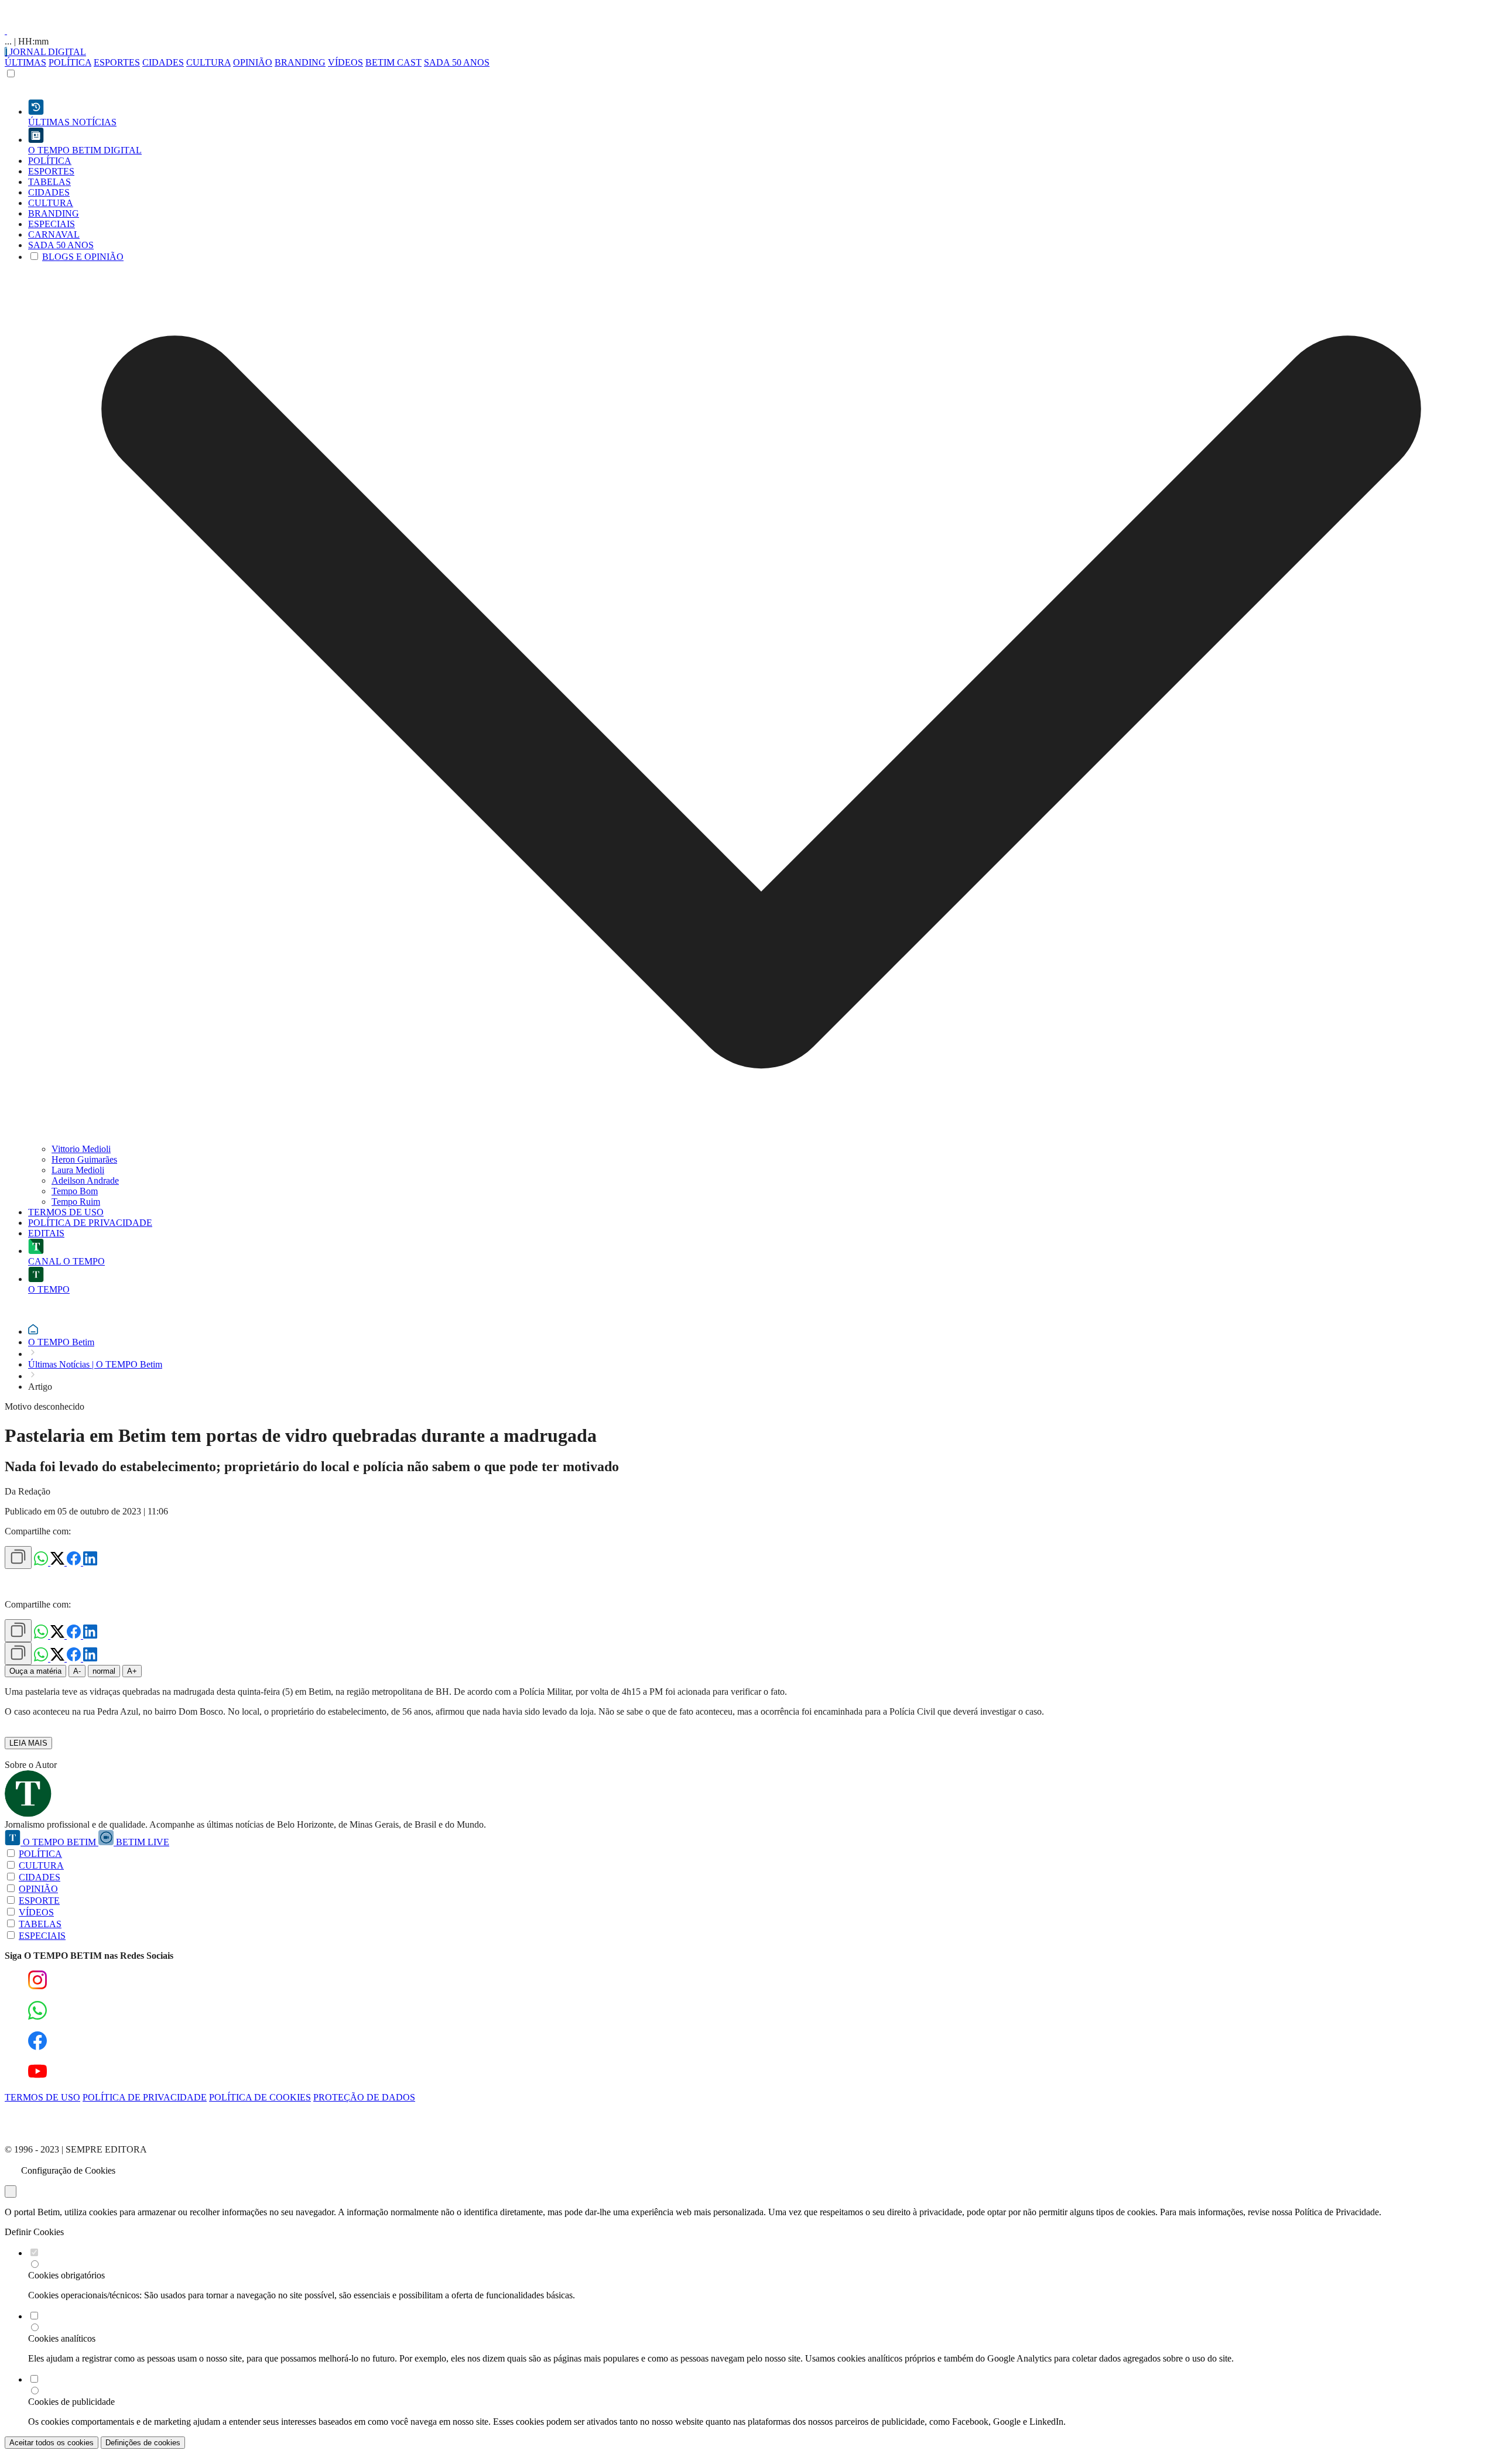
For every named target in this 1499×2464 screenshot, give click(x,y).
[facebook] (75, 1562)
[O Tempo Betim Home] (6, 31)
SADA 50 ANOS (457, 62)
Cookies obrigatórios (66, 2275)
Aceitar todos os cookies (52, 2443)
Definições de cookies (143, 2443)
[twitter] (59, 1562)
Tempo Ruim (76, 1202)
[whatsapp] (42, 1562)
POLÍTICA (70, 62)
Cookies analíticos (62, 2338)
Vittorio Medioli (81, 1149)
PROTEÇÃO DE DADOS (364, 2097)
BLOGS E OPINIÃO (83, 257)
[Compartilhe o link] (18, 1557)
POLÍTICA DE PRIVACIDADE (145, 2097)
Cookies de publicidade (71, 2402)
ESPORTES (117, 62)
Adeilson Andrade (85, 1180)
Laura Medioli (78, 1170)
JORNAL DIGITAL (47, 52)
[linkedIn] (90, 1562)
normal (104, 1671)
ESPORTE (39, 1901)
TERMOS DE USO (42, 2097)
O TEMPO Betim (61, 1342)
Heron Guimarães (84, 1159)
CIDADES (163, 62)
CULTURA (208, 62)
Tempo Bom (75, 1191)
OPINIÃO (253, 62)
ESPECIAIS (42, 1936)
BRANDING (300, 62)
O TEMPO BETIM (59, 1842)
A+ (132, 1671)
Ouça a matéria (35, 1671)
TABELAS (40, 1924)
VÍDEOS (345, 62)
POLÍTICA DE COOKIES (260, 2097)
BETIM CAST (393, 62)
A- (77, 1671)
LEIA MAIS (28, 1743)
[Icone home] (33, 1332)
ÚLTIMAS (25, 62)
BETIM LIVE (141, 1842)
